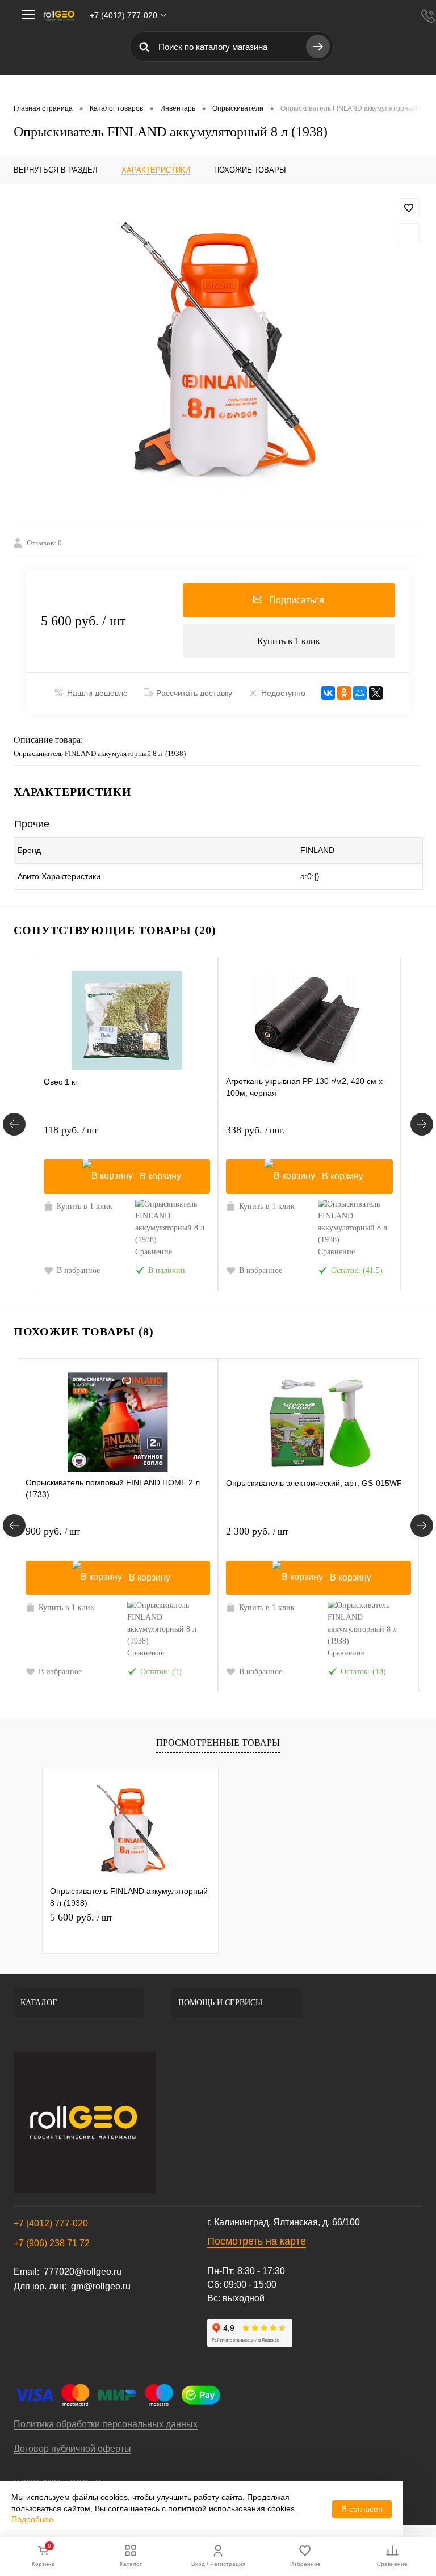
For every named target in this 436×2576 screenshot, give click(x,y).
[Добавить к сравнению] (409, 233)
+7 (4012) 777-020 (51, 2223)
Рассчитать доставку (194, 693)
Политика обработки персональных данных (106, 2424)
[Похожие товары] (14, 1526)
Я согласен (362, 2509)
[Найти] (318, 47)
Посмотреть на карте (257, 2241)
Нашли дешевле (97, 693)
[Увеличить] (218, 354)
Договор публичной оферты (72, 2449)
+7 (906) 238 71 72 (52, 2243)
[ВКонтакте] (328, 693)
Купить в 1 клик (289, 641)
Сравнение (154, 1252)
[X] (376, 693)
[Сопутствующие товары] (14, 1124)
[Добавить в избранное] (409, 208)
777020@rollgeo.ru (83, 2272)
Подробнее (32, 2519)
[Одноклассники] (344, 693)
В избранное (78, 1270)
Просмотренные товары (218, 1743)
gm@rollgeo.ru (101, 2286)
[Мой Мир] (360, 693)
